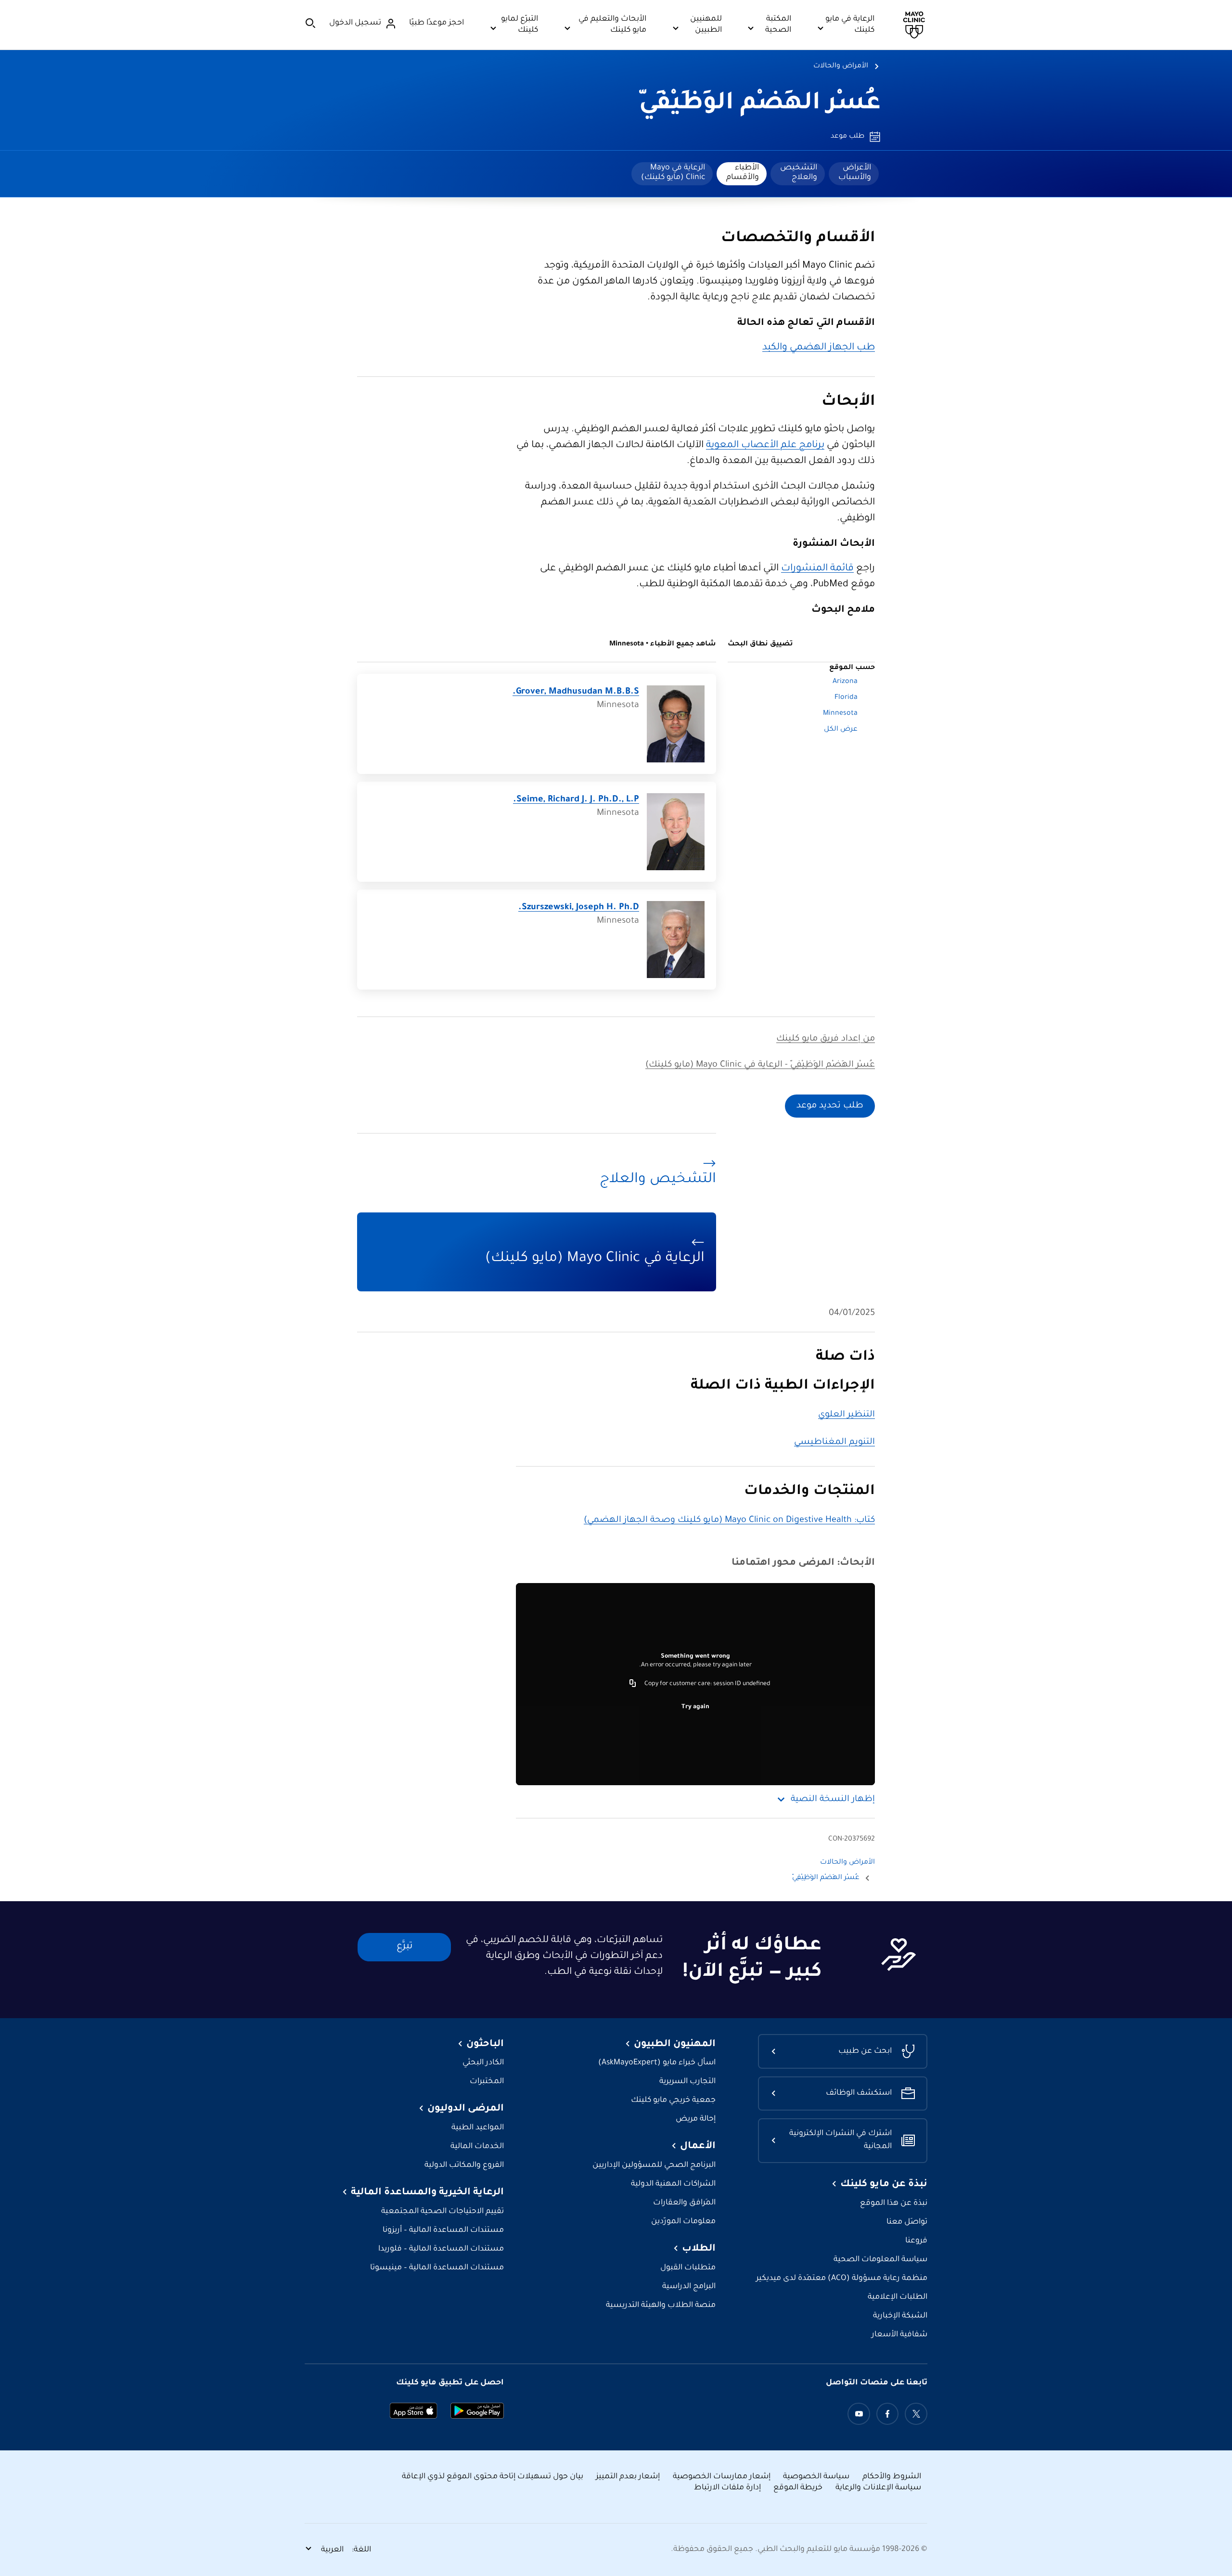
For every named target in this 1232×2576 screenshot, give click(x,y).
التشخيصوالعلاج (799, 173)
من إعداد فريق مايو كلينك (826, 1039)
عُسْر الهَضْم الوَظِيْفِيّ (760, 104)
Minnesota (840, 714)
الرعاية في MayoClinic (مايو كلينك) (673, 173)
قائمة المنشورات (817, 569)
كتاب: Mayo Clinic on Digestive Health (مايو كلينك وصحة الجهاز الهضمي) (729, 1520)
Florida (846, 698)
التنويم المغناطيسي (834, 1443)
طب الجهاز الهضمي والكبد (819, 348)
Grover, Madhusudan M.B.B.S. (576, 692)
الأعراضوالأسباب (855, 173)
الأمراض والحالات (841, 66)
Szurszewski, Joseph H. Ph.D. (579, 908)
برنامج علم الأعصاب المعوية (765, 446)
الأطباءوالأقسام (743, 173)
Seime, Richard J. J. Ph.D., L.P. (576, 800)
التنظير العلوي (847, 1415)
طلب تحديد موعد (830, 1106)
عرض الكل (841, 730)
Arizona (845, 682)
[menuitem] (854, 174)
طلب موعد (847, 137)
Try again (695, 1707)
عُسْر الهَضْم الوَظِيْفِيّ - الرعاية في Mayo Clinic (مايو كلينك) (760, 1065)
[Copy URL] (633, 1684)
